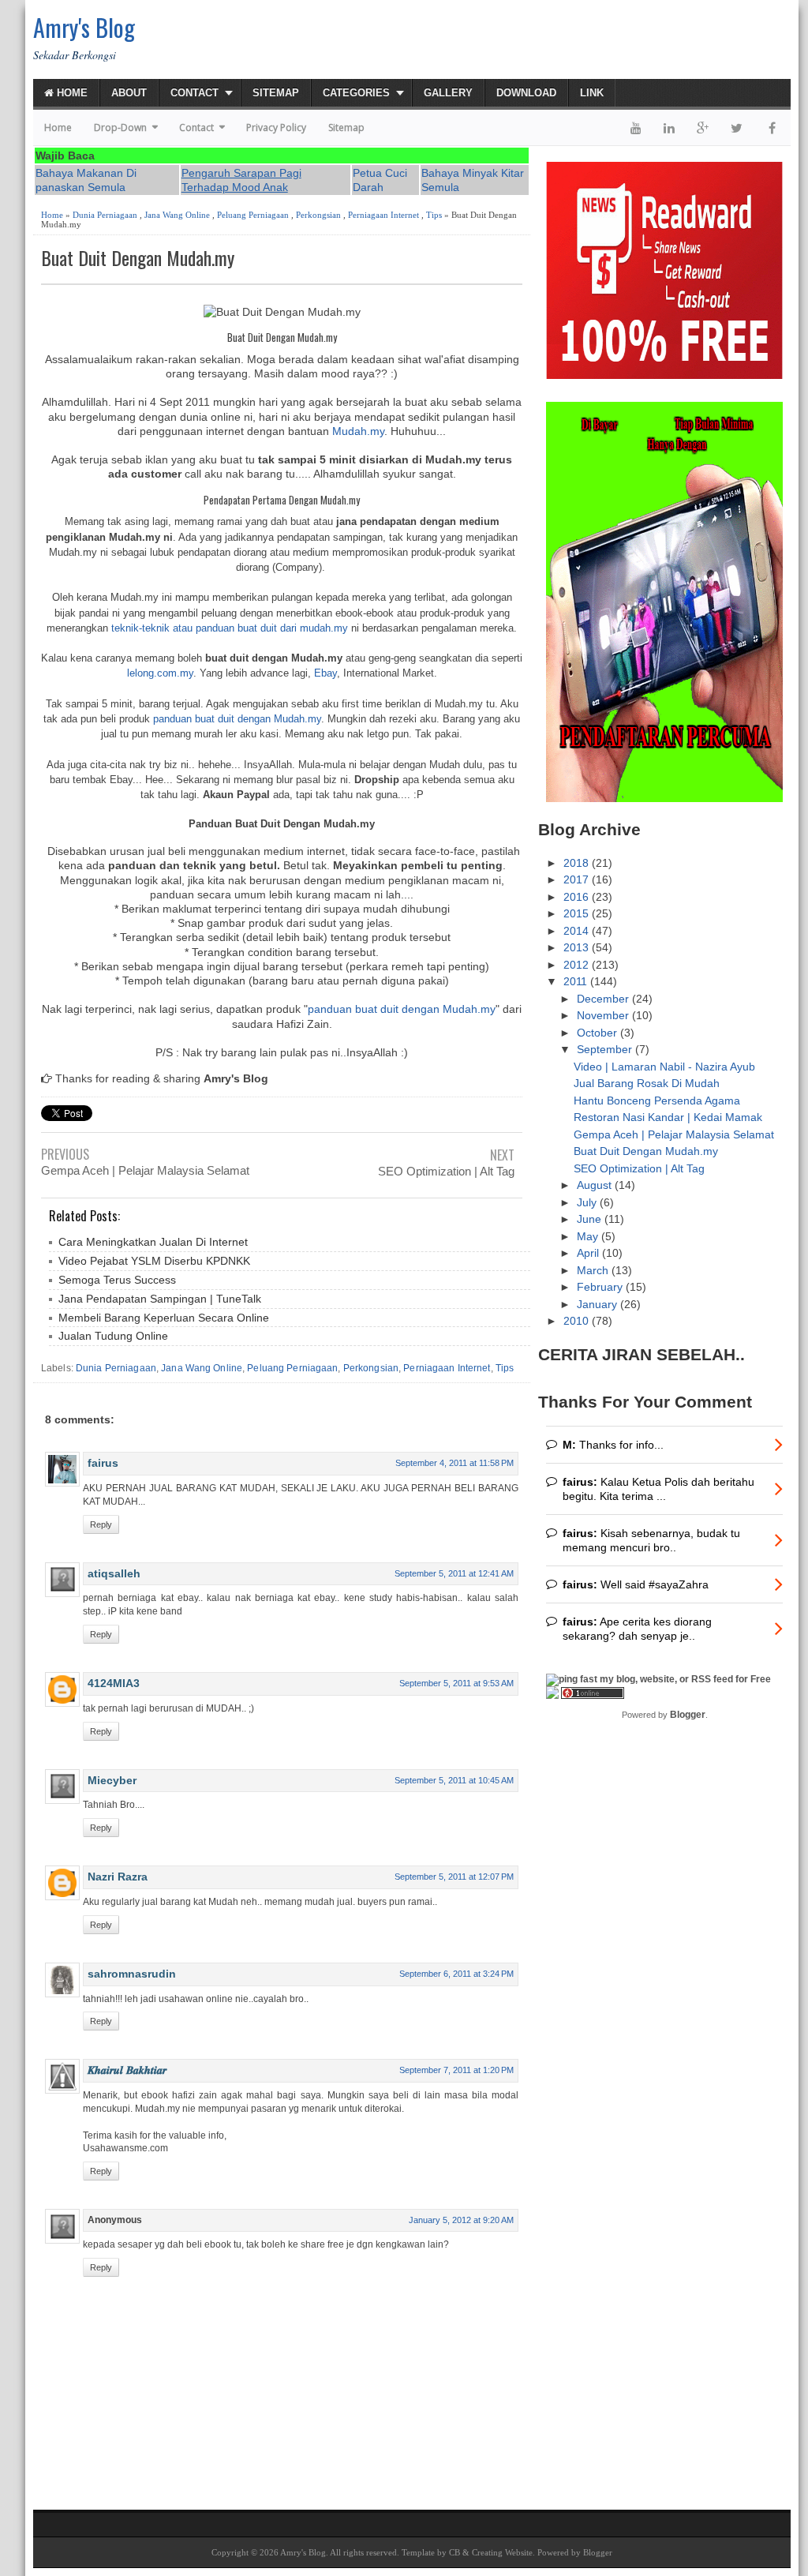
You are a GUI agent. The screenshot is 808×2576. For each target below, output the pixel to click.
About (129, 93)
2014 (578, 931)
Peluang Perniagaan (253, 215)
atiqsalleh (114, 1573)
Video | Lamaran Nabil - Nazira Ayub (664, 1067)
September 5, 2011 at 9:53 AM (456, 1683)
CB (454, 2552)
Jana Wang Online (177, 215)
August (596, 1185)
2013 (578, 947)
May (589, 1236)
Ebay (325, 673)
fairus (103, 1463)
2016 (578, 897)
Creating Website (502, 2552)
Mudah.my (358, 431)
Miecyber (112, 1780)
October (599, 1033)
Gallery (448, 93)
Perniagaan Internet (383, 215)
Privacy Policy (276, 127)
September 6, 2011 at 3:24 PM (456, 1974)
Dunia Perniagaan (105, 215)
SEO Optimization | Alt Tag (446, 1171)
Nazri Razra (118, 1877)
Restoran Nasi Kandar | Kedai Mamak (668, 1117)
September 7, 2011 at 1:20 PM (456, 2070)
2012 (578, 965)
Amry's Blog (84, 27)
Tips (434, 215)
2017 (578, 879)
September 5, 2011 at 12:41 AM (454, 1573)
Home (71, 93)
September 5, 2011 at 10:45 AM (454, 1780)
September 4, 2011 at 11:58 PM (454, 1463)
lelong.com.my (160, 673)
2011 (577, 981)
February (601, 1287)
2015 (578, 913)
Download (526, 93)
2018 (578, 863)
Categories (356, 93)
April (589, 1253)
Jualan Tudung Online (113, 1336)
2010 (578, 1321)
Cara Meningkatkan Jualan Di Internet (153, 1242)
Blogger (688, 1715)
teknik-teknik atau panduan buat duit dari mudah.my (230, 628)
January (599, 1304)
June (591, 1219)
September (606, 1049)
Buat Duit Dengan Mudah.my (138, 258)
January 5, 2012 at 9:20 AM (461, 2220)
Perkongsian (318, 215)
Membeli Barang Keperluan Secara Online (164, 1318)
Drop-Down (120, 127)
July (588, 1202)
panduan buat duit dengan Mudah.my (237, 719)
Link (592, 93)
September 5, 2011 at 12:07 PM (454, 1877)
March (594, 1270)
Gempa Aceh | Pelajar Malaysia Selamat (145, 1170)
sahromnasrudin (132, 1974)
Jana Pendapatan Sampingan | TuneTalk (160, 1299)
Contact (195, 93)
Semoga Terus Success (117, 1280)
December (604, 999)
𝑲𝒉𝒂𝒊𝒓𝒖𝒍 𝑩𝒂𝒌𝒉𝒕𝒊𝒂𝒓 (127, 2070)
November (604, 1015)
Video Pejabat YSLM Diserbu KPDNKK (154, 1261)
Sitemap (276, 93)
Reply (101, 1524)
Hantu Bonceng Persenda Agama (657, 1101)
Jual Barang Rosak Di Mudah (647, 1083)
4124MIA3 (114, 1683)
